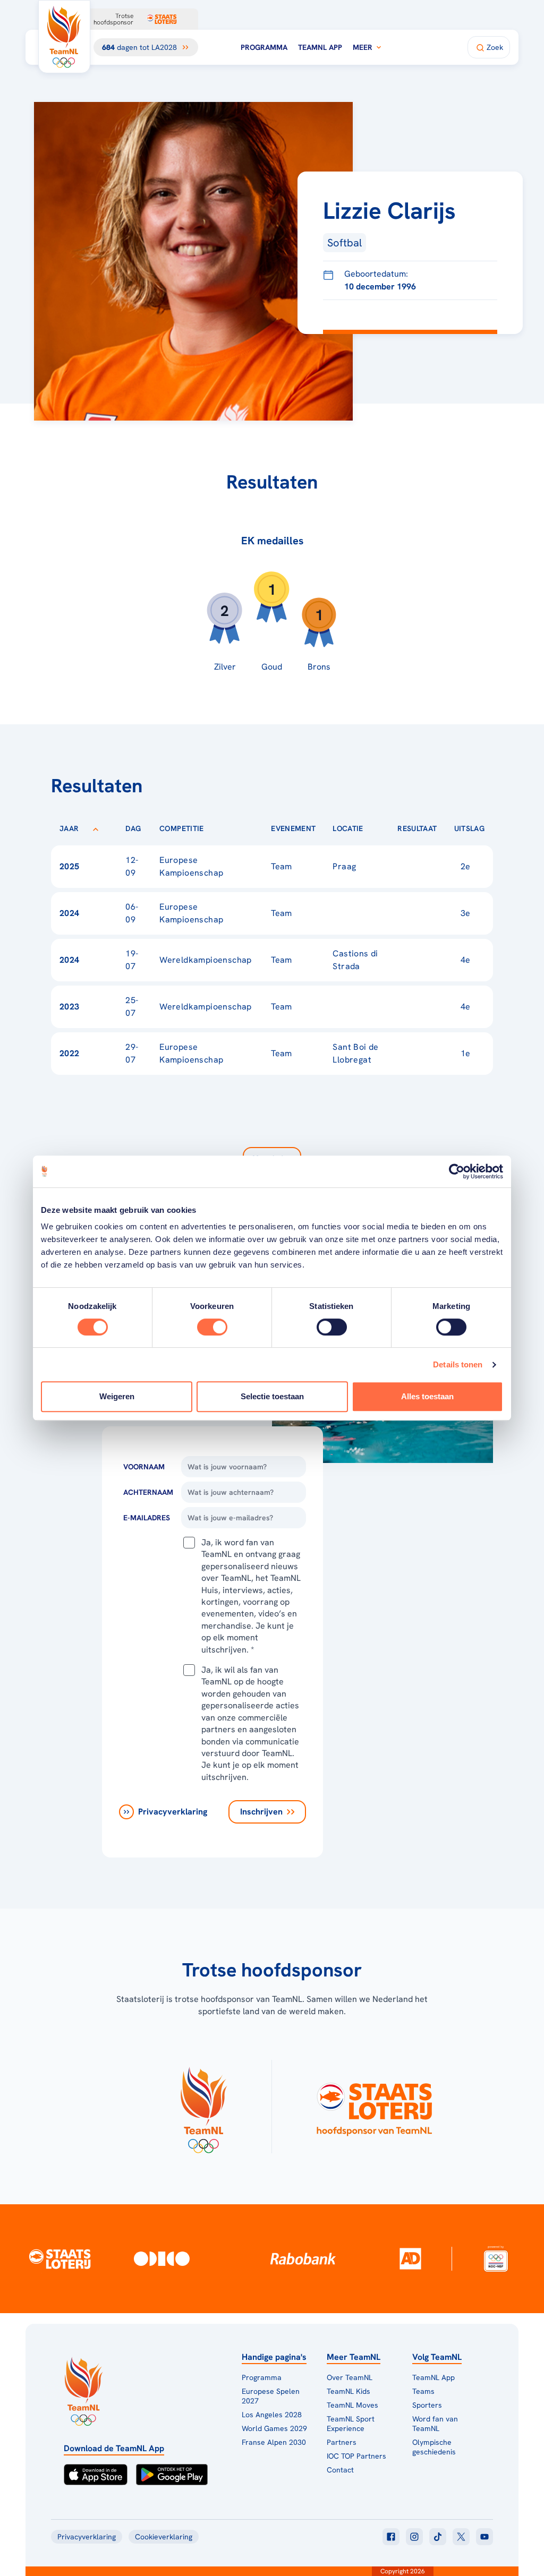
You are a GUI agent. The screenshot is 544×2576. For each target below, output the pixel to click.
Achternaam (148, 1492)
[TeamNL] (203, 2107)
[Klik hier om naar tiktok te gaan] (438, 2537)
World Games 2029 (274, 2428)
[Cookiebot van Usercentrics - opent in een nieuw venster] (457, 1171)
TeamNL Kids (348, 2391)
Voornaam (144, 1467)
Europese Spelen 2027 (271, 2396)
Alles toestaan (427, 1396)
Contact (340, 2470)
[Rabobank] (303, 2258)
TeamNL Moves (352, 2405)
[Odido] (162, 2259)
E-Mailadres (147, 1518)
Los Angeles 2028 (272, 2415)
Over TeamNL (350, 2377)
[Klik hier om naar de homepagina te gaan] (64, 37)
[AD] (410, 2258)
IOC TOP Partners (356, 2456)
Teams (423, 2391)
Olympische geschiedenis (434, 2447)
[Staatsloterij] (60, 2258)
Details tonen (458, 1364)
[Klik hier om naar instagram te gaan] (414, 2537)
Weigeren (117, 1396)
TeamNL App (320, 47)
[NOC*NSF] (496, 2259)
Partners (342, 2442)
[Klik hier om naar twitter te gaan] (461, 2537)
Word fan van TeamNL (435, 2424)
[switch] (212, 1327)
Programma (264, 47)
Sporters (427, 2405)
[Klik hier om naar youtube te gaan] (484, 2537)
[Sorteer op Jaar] (96, 828)
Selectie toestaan (272, 1396)
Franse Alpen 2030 (274, 2442)
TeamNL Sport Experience (351, 2424)
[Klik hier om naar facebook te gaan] (391, 2537)
